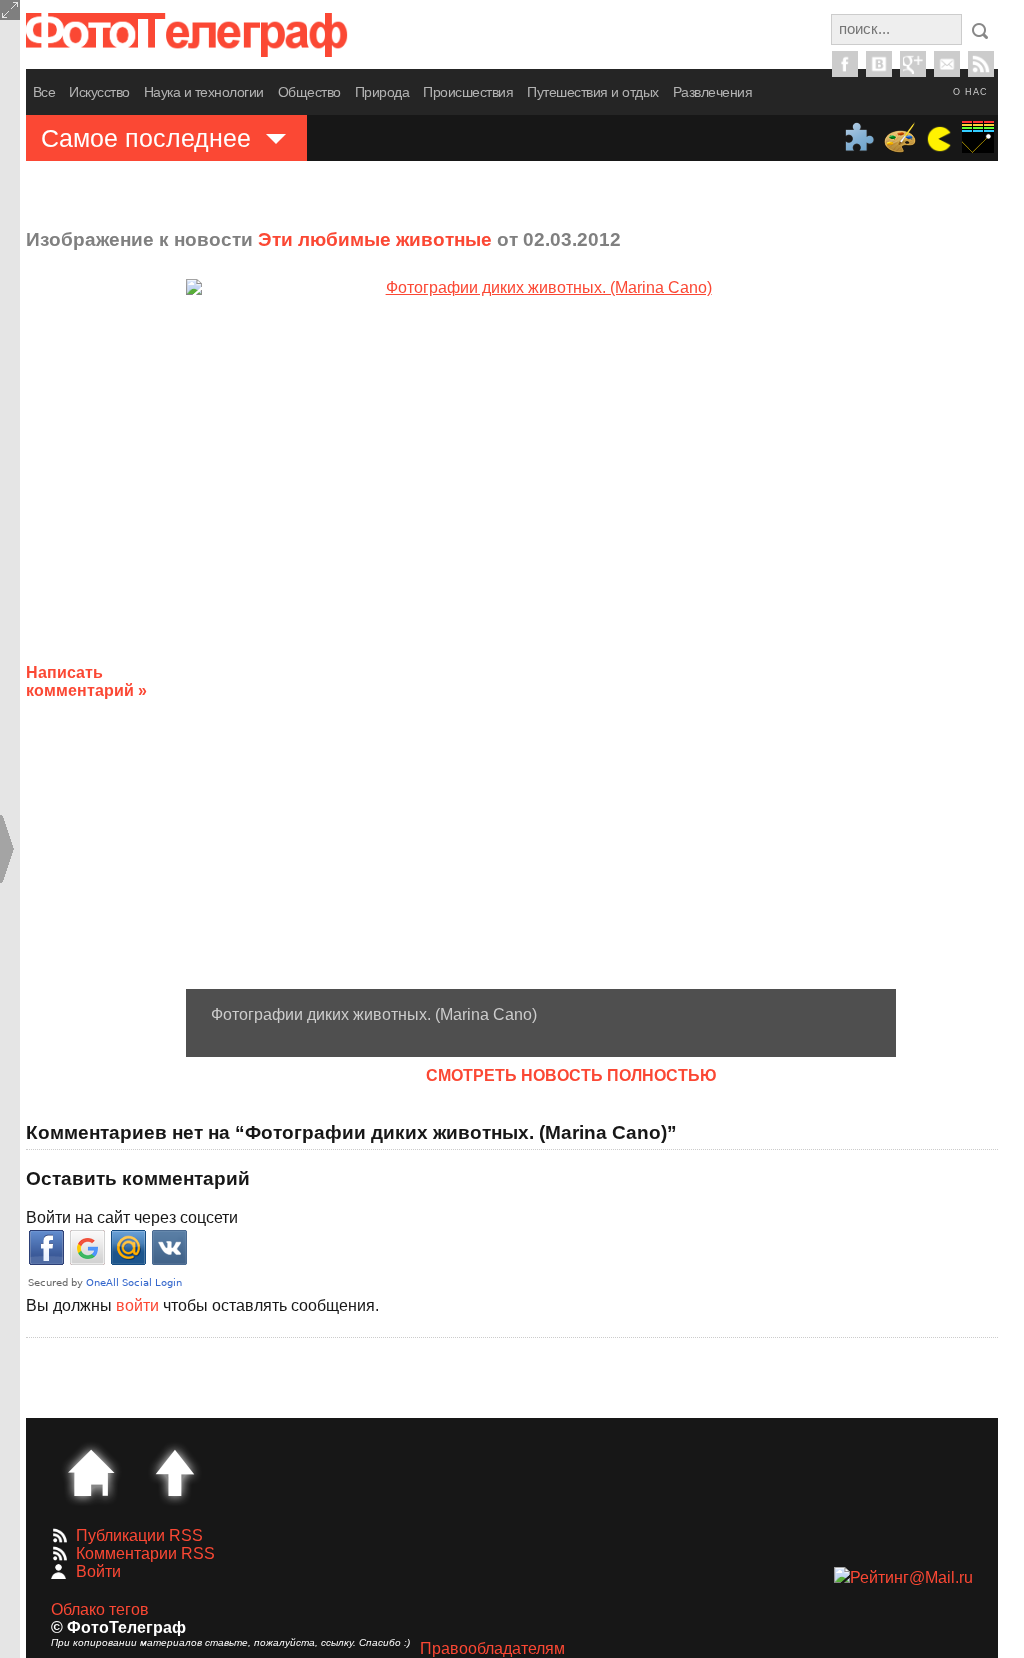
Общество (309, 92)
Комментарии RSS (145, 1553)
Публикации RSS (139, 1535)
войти (137, 1305)
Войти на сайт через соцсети (132, 1217)
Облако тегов (100, 1609)
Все (44, 92)
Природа (382, 92)
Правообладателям (492, 1648)
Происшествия (468, 92)
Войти (98, 1571)
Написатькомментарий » (86, 681)
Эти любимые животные (375, 239)
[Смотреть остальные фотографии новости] (541, 634)
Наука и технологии (204, 92)
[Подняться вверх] (175, 1473)
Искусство (99, 92)
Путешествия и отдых (593, 92)
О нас (970, 92)
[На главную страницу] (91, 1473)
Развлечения (713, 92)
